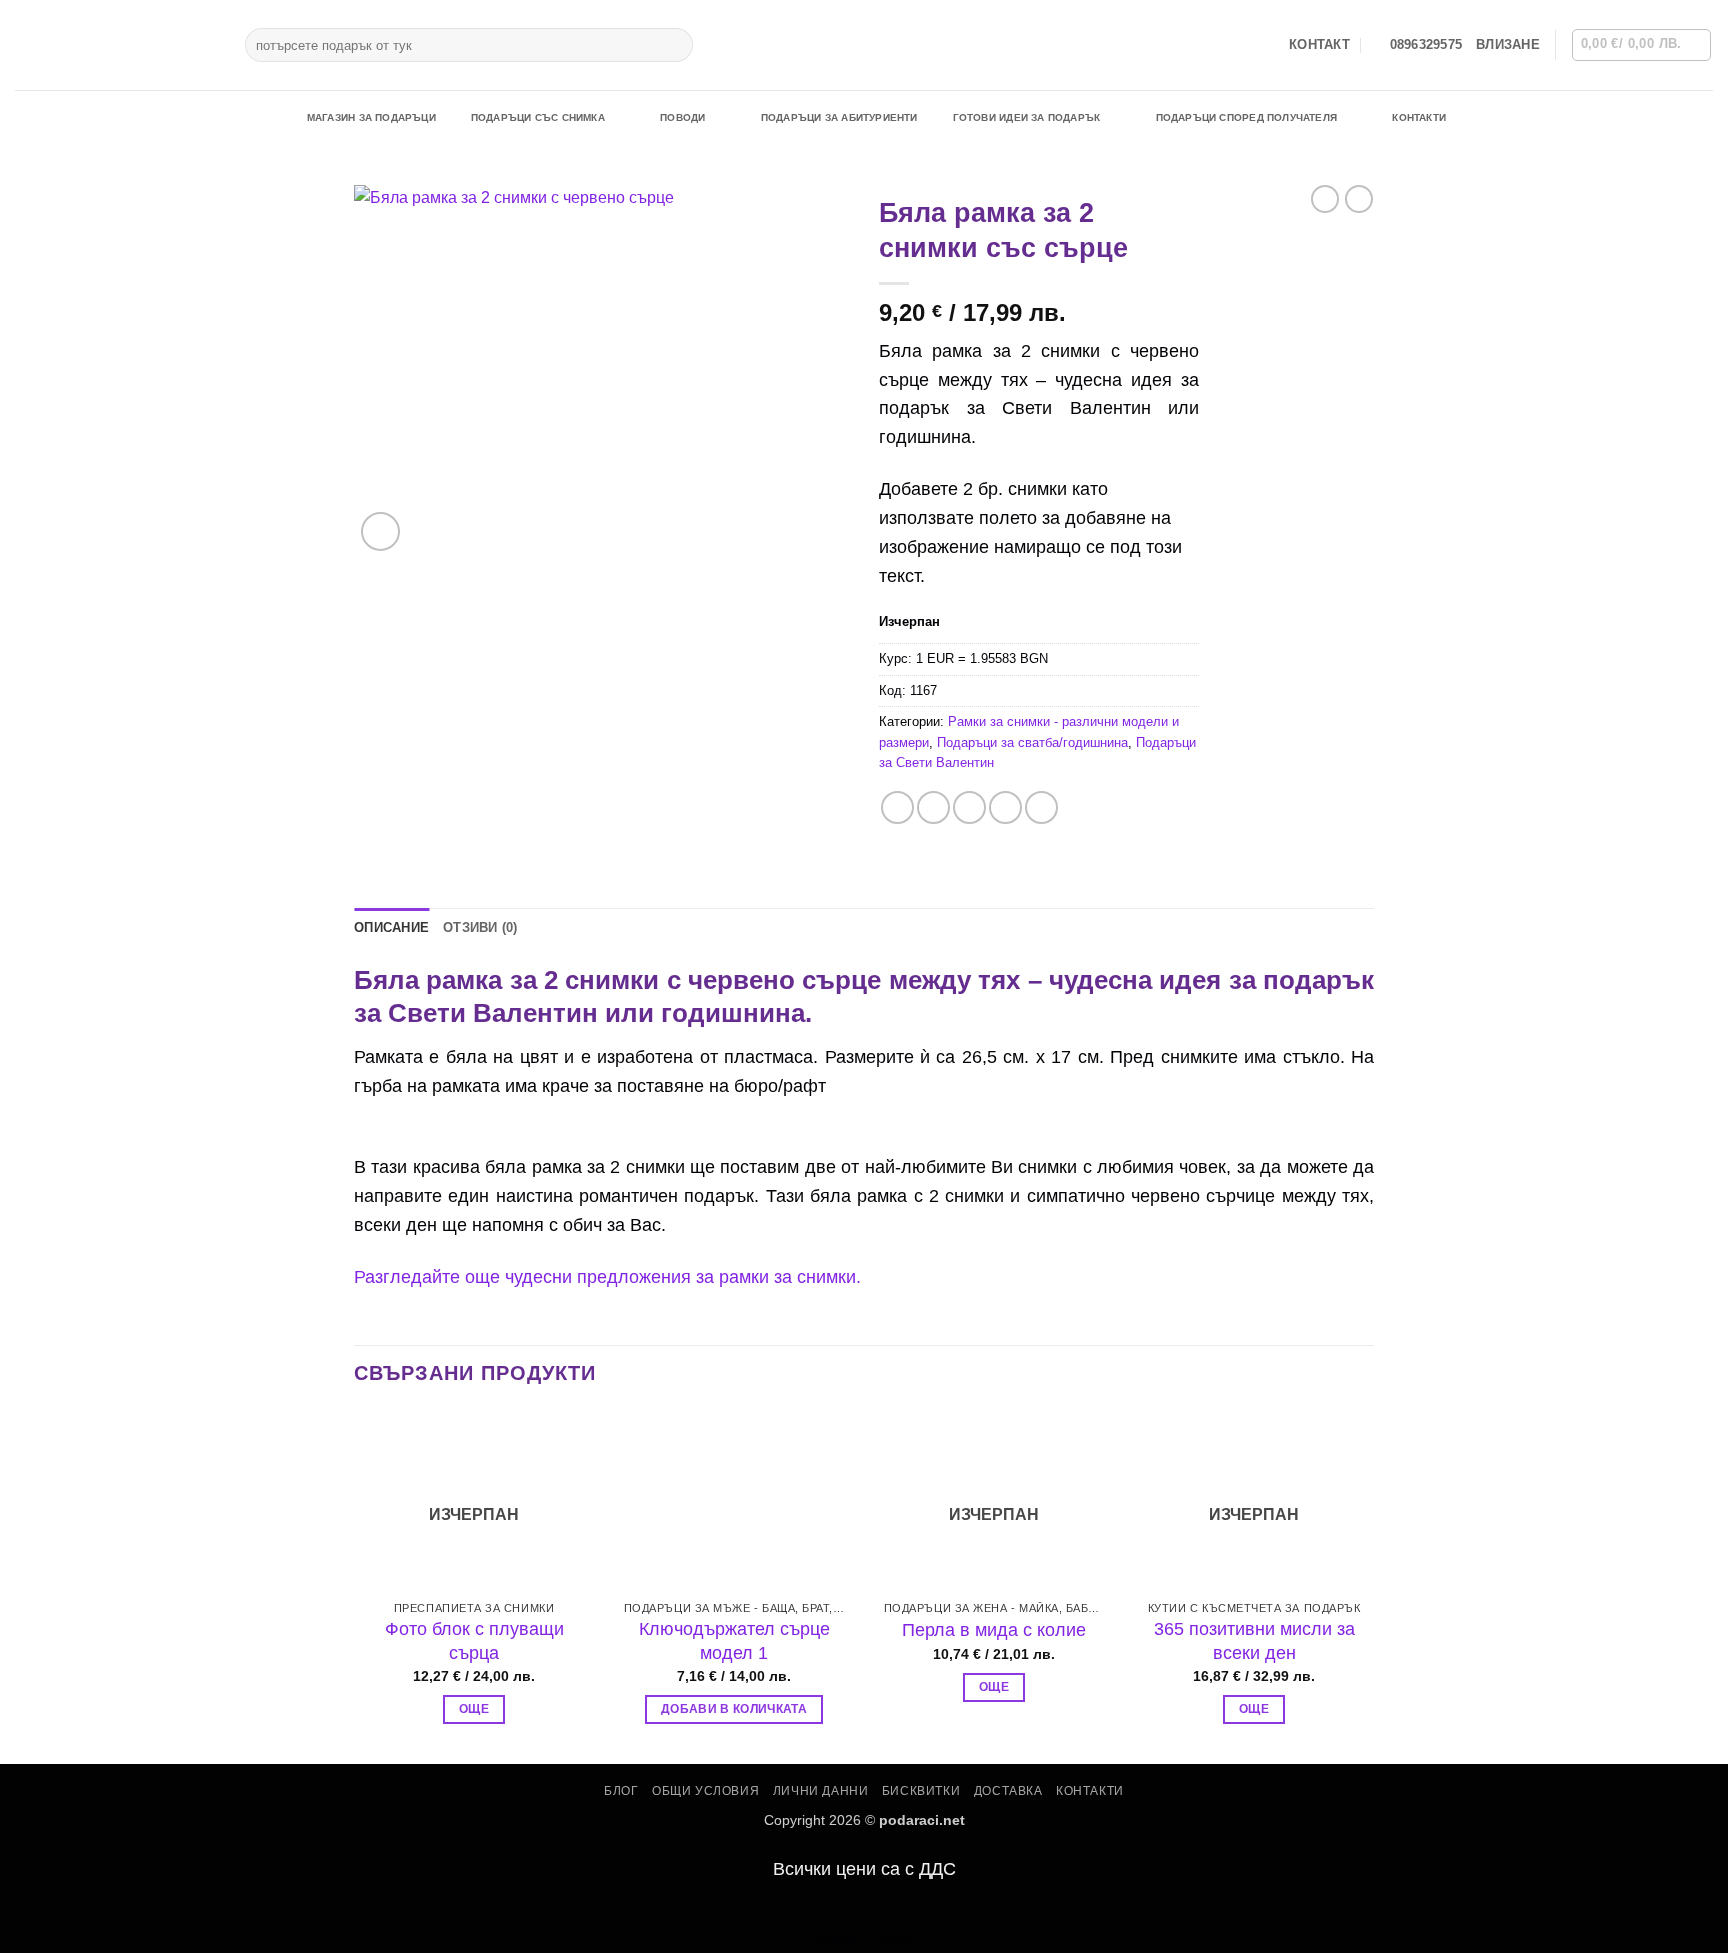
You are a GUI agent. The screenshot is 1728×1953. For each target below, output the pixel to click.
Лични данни (821, 1791)
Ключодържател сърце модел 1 (734, 1640)
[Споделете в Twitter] (933, 807)
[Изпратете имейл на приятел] (969, 807)
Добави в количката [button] (734, 1709)
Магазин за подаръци (371, 117)
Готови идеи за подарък (1027, 117)
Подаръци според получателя (1246, 117)
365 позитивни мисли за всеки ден (1254, 1640)
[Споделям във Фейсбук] (897, 807)
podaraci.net (922, 1820)
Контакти (1419, 117)
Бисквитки (921, 1791)
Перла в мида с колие (994, 1630)
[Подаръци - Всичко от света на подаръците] (115, 45)
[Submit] (674, 45)
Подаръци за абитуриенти (839, 117)
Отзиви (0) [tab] (480, 927)
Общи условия (705, 1791)
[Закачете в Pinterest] (1005, 807)
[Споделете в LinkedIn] (1041, 807)
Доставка (1008, 1791)
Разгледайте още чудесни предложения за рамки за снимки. (607, 1277)
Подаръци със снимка (538, 117)
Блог (621, 1791)
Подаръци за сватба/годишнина (1032, 742)
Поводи (682, 117)
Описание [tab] (391, 927)
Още (474, 1709)
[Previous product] (1359, 199)
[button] (1508, 45)
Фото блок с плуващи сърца (474, 1640)
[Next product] (1325, 199)
